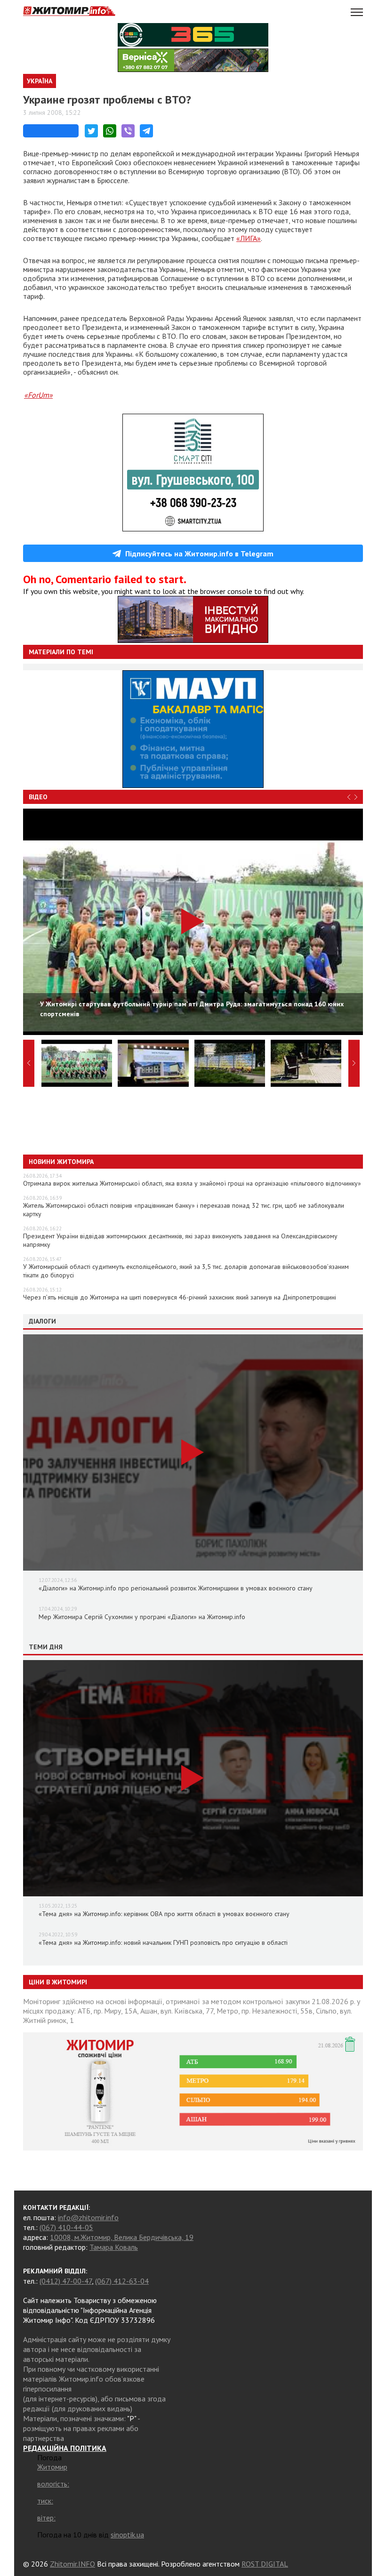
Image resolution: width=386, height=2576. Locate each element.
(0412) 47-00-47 (66, 2281)
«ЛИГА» (249, 238)
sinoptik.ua (127, 2535)
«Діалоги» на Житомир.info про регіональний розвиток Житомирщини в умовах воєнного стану (176, 1588)
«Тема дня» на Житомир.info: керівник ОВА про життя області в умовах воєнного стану (164, 1914)
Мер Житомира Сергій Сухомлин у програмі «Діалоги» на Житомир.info (142, 1617)
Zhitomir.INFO (72, 2564)
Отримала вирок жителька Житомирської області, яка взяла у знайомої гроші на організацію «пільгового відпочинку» (192, 1183)
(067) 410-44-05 (66, 2227)
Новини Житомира (61, 1162)
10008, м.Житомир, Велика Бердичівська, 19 (122, 2237)
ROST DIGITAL (265, 2564)
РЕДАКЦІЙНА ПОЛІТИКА (65, 2448)
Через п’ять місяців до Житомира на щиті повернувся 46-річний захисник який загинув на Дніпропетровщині (180, 1297)
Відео (38, 797)
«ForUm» (38, 395)
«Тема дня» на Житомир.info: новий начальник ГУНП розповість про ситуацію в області (163, 1942)
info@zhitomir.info (88, 2217)
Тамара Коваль (114, 2247)
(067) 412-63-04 (122, 2281)
